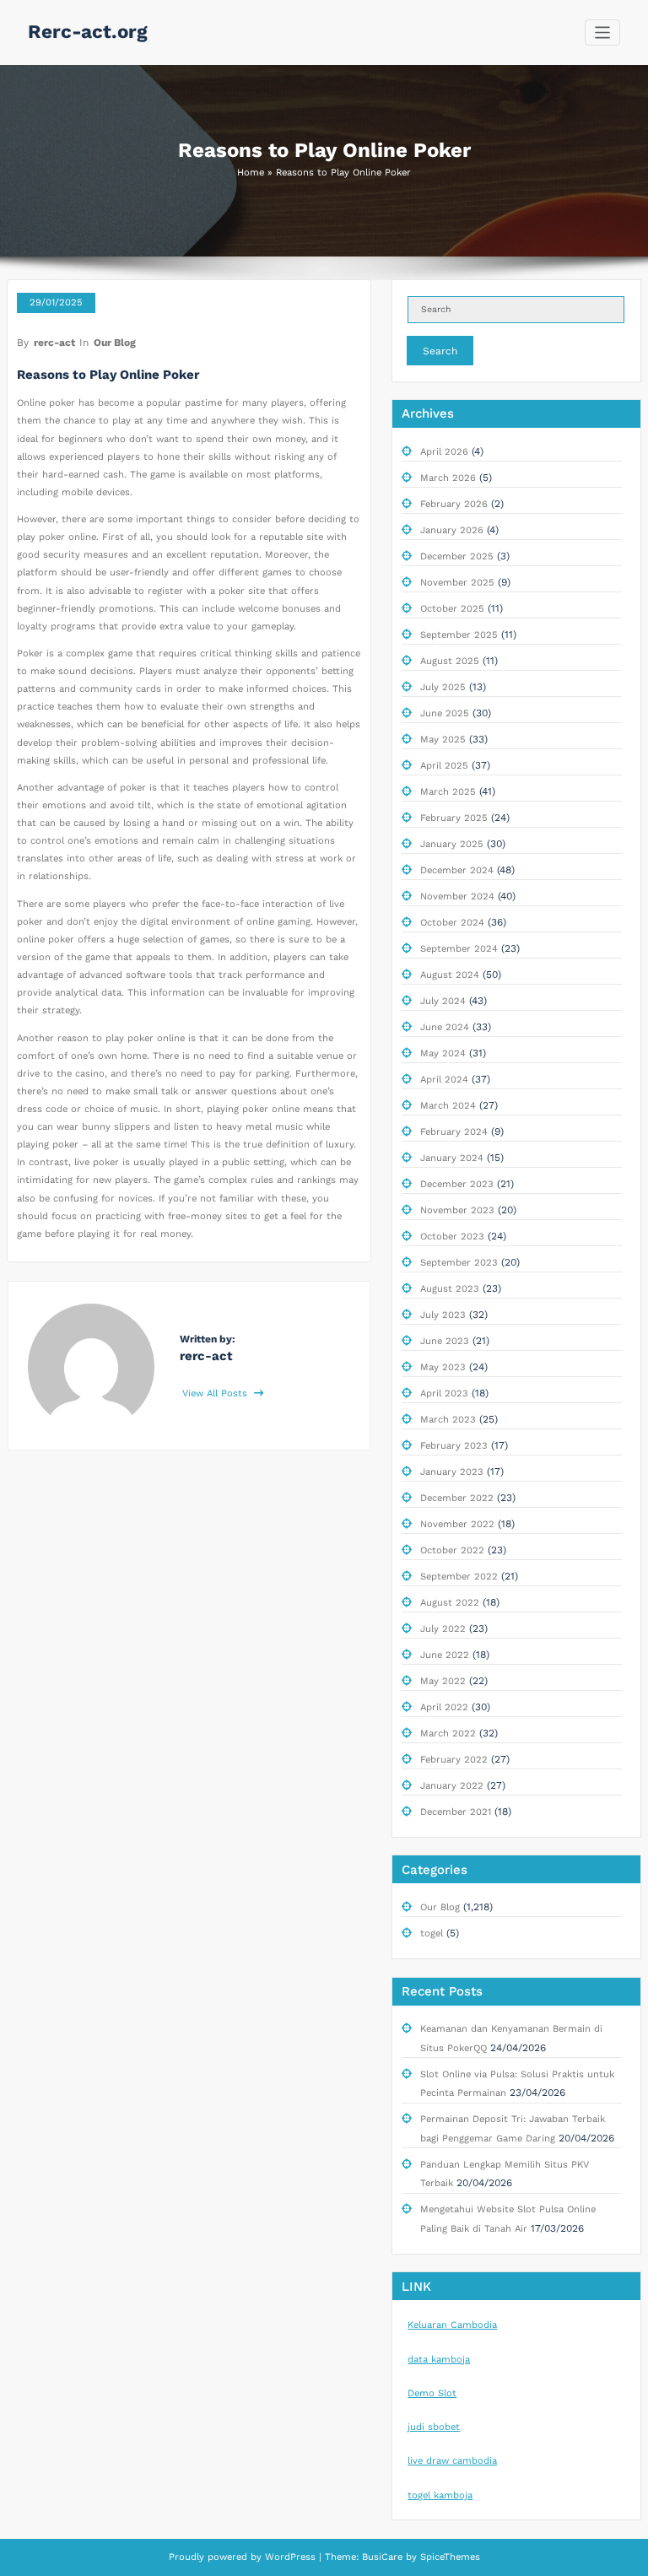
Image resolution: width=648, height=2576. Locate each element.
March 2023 (448, 1420)
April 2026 (444, 452)
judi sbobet (434, 2427)
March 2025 (448, 792)
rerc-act (54, 343)
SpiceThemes (448, 2557)
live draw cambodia (452, 2461)
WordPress (290, 2557)
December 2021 (456, 1812)
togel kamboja (440, 2495)
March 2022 (448, 1734)
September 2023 (459, 1263)
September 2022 (459, 1577)
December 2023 (457, 1184)
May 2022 (443, 1681)
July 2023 (443, 1315)
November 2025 (457, 583)
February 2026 (454, 504)
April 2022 (444, 1707)
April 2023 (444, 1393)
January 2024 (452, 1158)
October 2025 (452, 609)
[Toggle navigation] (603, 32)
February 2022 (454, 1760)
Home (251, 173)
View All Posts (216, 1393)
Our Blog (115, 343)
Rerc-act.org (88, 31)
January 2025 (452, 844)
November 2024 (457, 896)
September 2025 (459, 635)
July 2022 (443, 1629)
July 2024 (443, 1001)
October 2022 (452, 1550)
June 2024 (445, 1027)
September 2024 (459, 949)
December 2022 (457, 1498)
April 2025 (444, 766)
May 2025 (443, 740)
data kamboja (439, 2360)
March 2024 (448, 1106)
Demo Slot (432, 2393)
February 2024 (454, 1132)
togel (432, 1933)
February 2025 (454, 818)
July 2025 (443, 687)
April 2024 (444, 1080)
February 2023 (454, 1446)
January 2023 (452, 1472)
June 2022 (445, 1655)
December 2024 (457, 870)
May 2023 (443, 1367)
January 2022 (452, 1786)
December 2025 (457, 556)
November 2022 (457, 1524)
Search (440, 351)
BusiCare (384, 2557)
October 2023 (452, 1237)
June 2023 (445, 1341)
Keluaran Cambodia (452, 2325)
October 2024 (452, 923)
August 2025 (450, 661)
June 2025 (445, 713)
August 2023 (450, 1289)
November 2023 (457, 1210)
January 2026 (452, 530)
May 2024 (443, 1053)
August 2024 (450, 975)
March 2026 (448, 478)
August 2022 (450, 1603)
